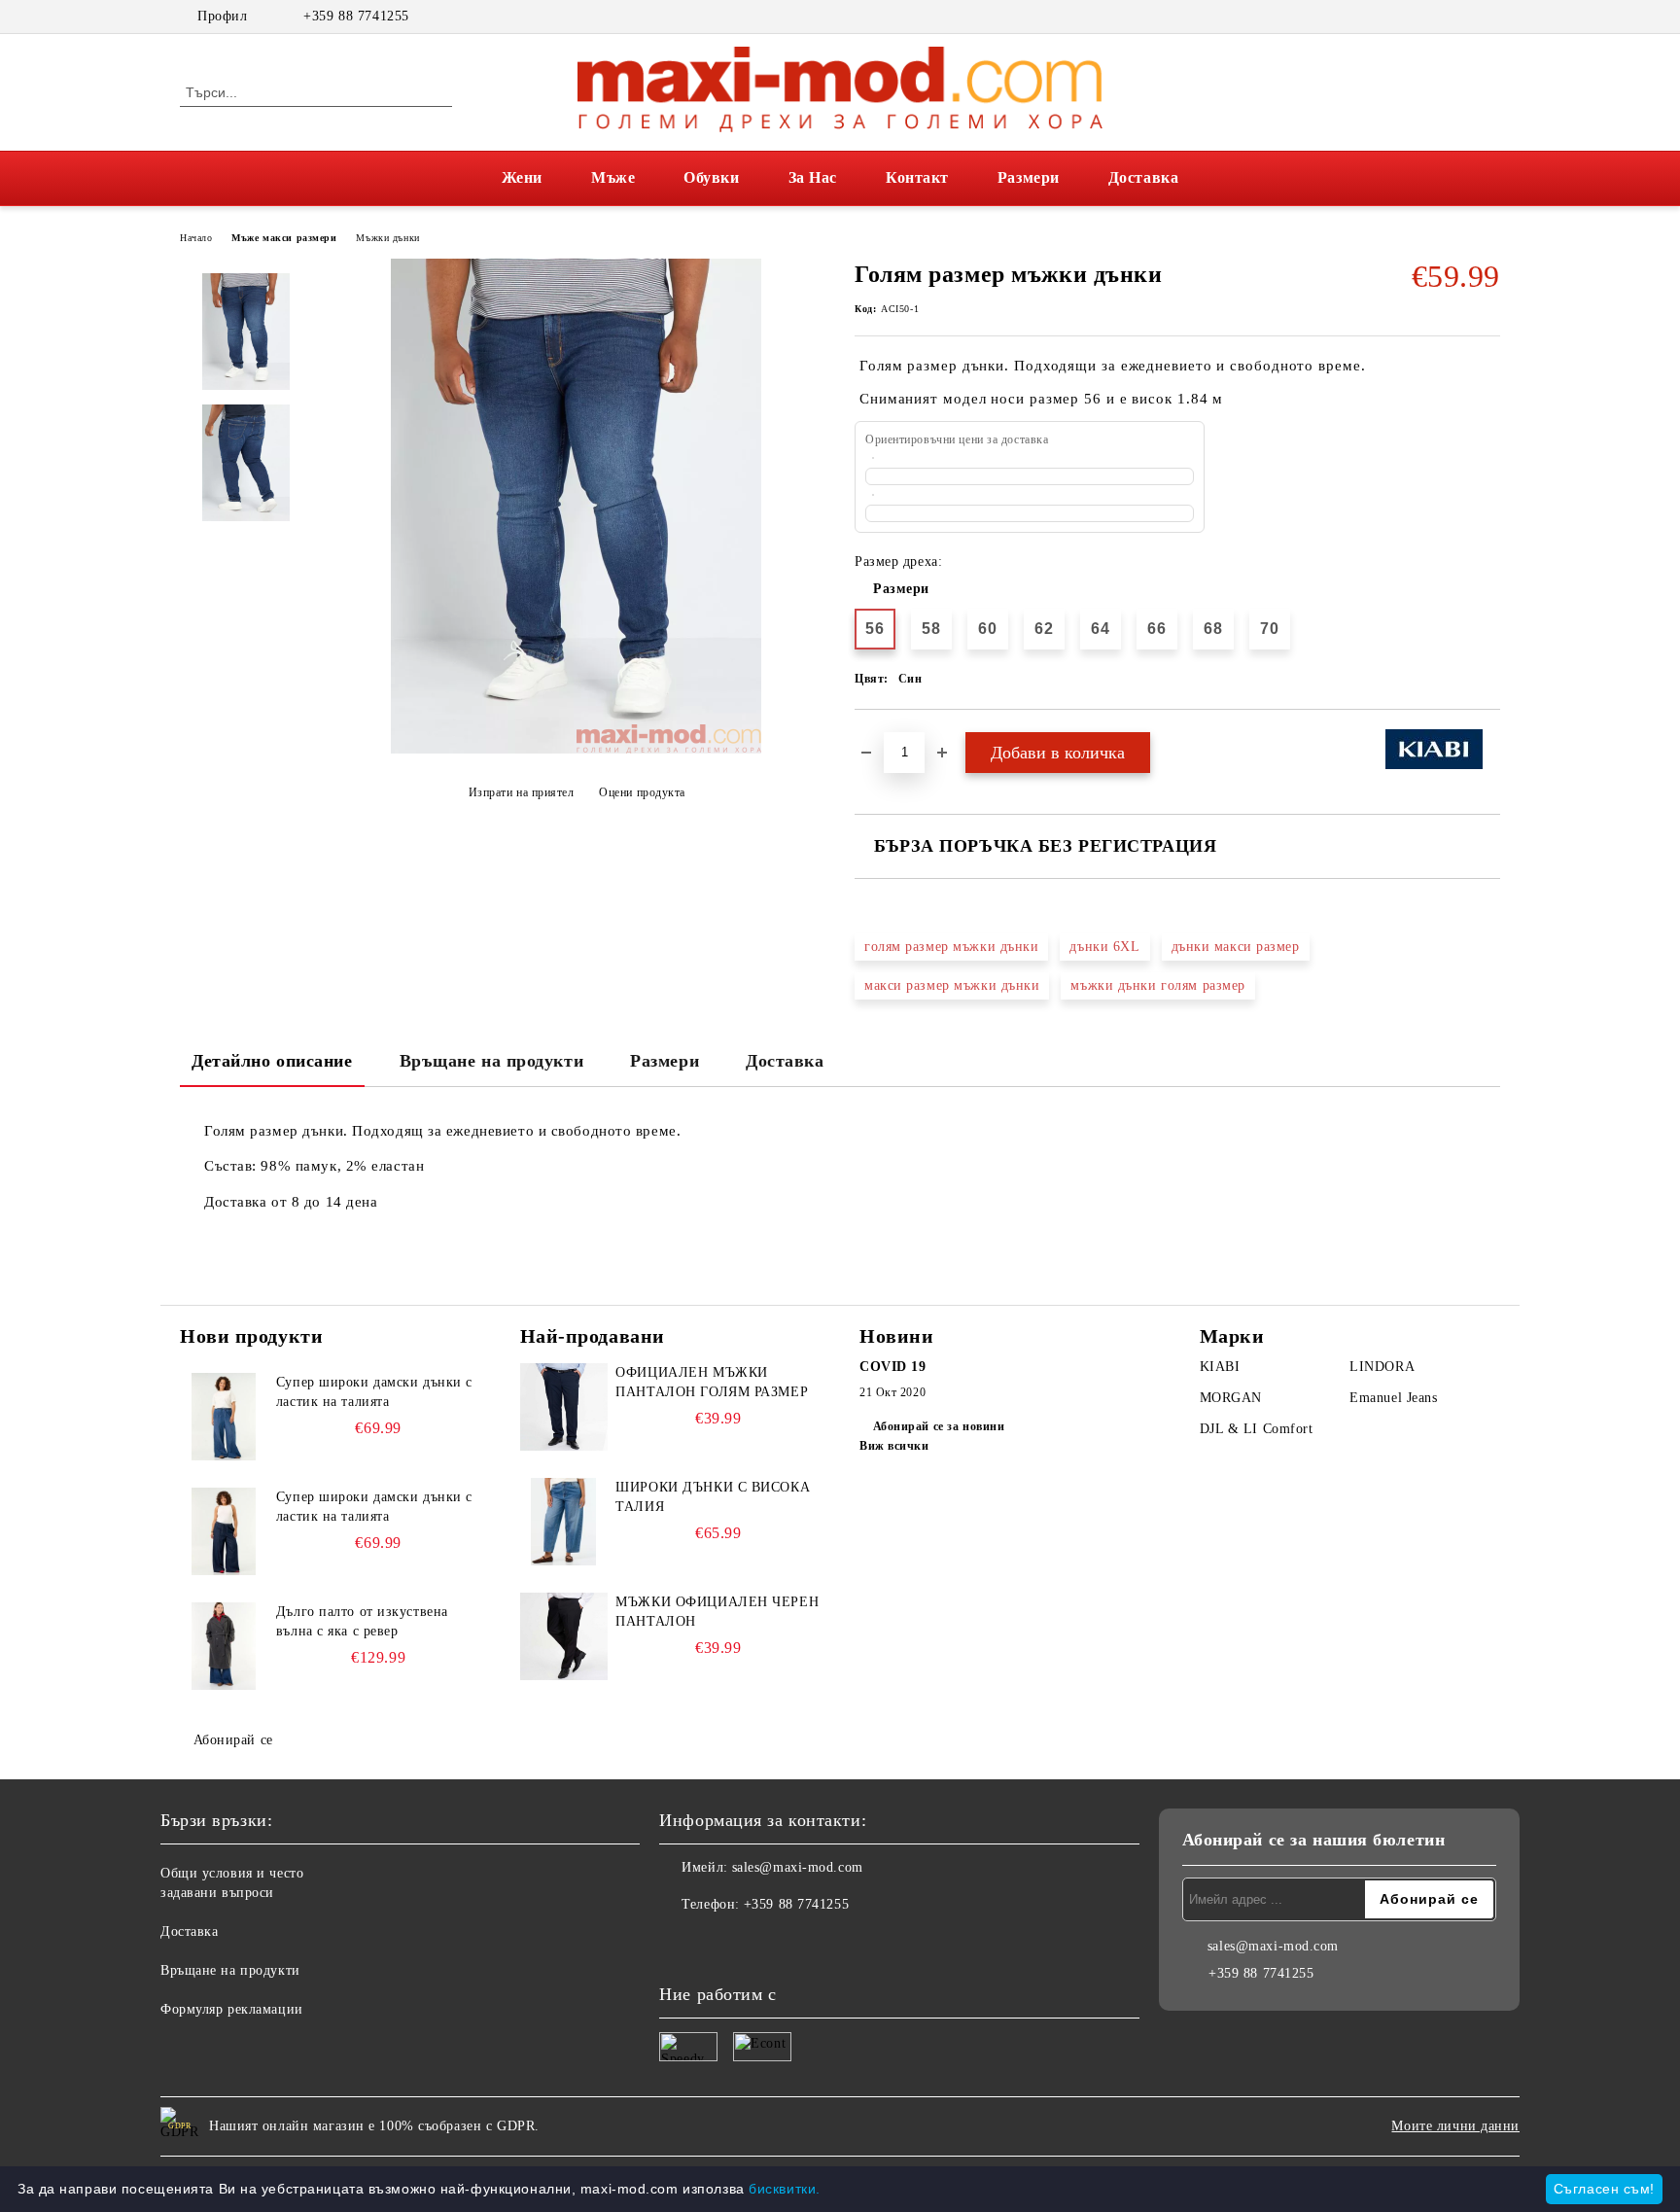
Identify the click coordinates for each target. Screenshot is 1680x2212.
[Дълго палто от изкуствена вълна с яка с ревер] (224, 1646)
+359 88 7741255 (356, 16)
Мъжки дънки (387, 238)
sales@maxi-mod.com (798, 1867)
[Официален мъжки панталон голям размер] (564, 1407)
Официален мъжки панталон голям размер (712, 1382)
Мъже (613, 177)
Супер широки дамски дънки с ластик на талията (374, 1392)
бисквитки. (785, 2189)
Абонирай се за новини (939, 1426)
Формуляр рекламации (232, 2009)
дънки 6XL (1104, 947)
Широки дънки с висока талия (713, 1497)
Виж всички (894, 1446)
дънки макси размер (1236, 947)
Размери (1029, 177)
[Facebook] (1460, 17)
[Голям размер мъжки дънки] (576, 749)
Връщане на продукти (492, 1061)
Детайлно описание (272, 1061)
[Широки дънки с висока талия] (564, 1522)
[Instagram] (1489, 17)
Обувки (711, 177)
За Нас (813, 177)
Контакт (917, 177)
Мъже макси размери (284, 238)
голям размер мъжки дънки (951, 947)
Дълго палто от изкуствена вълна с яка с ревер (362, 1621)
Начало (196, 238)
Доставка (1143, 177)
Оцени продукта (642, 792)
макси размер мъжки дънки (952, 985)
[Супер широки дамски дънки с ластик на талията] (224, 1417)
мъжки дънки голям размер (1157, 985)
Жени (522, 177)
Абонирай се (233, 1740)
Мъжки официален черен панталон (717, 1612)
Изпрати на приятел (522, 792)
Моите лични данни (1455, 2126)
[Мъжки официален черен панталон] (564, 1636)
